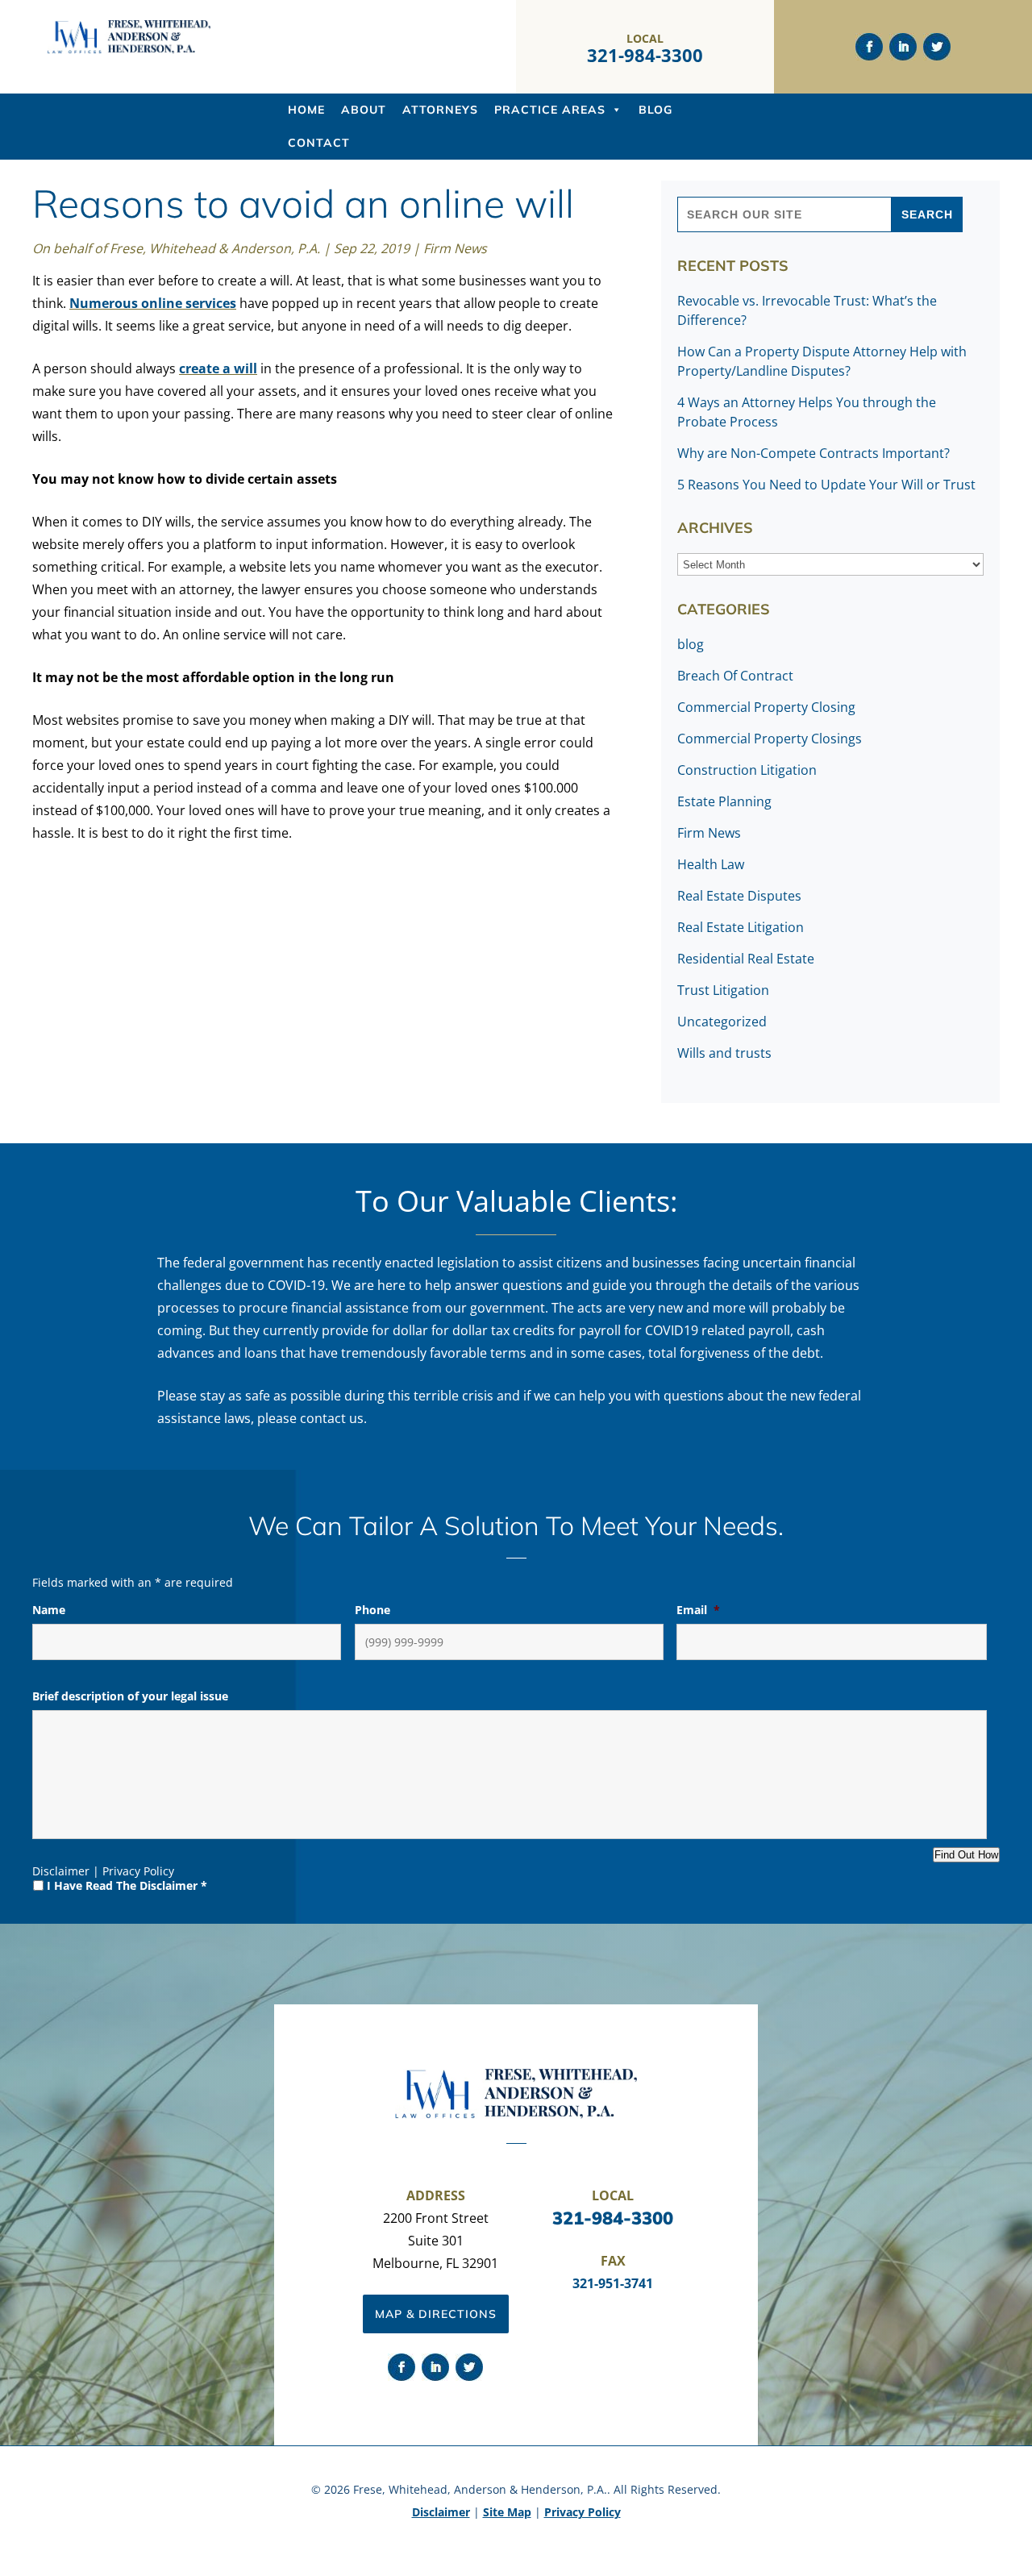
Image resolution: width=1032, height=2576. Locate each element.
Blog (655, 110)
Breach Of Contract (735, 676)
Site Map (507, 2512)
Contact (319, 143)
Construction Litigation (747, 770)
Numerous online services (153, 303)
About (364, 110)
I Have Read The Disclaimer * (127, 1885)
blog (691, 644)
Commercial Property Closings (770, 739)
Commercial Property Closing (766, 707)
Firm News (455, 248)
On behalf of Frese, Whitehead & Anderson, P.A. (176, 248)
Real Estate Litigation (741, 927)
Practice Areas (550, 110)
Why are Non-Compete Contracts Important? (814, 453)
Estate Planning (724, 801)
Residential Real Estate (746, 959)
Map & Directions (436, 2314)
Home (306, 110)
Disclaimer (61, 1871)
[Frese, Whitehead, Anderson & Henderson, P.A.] (129, 50)
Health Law (711, 864)
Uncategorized (722, 1022)
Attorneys (440, 110)
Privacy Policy (138, 1871)
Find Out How (966, 1855)
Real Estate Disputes (739, 896)
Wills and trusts (724, 1053)
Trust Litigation (723, 990)
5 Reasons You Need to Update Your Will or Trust (826, 485)
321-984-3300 (645, 55)
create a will (218, 368)
